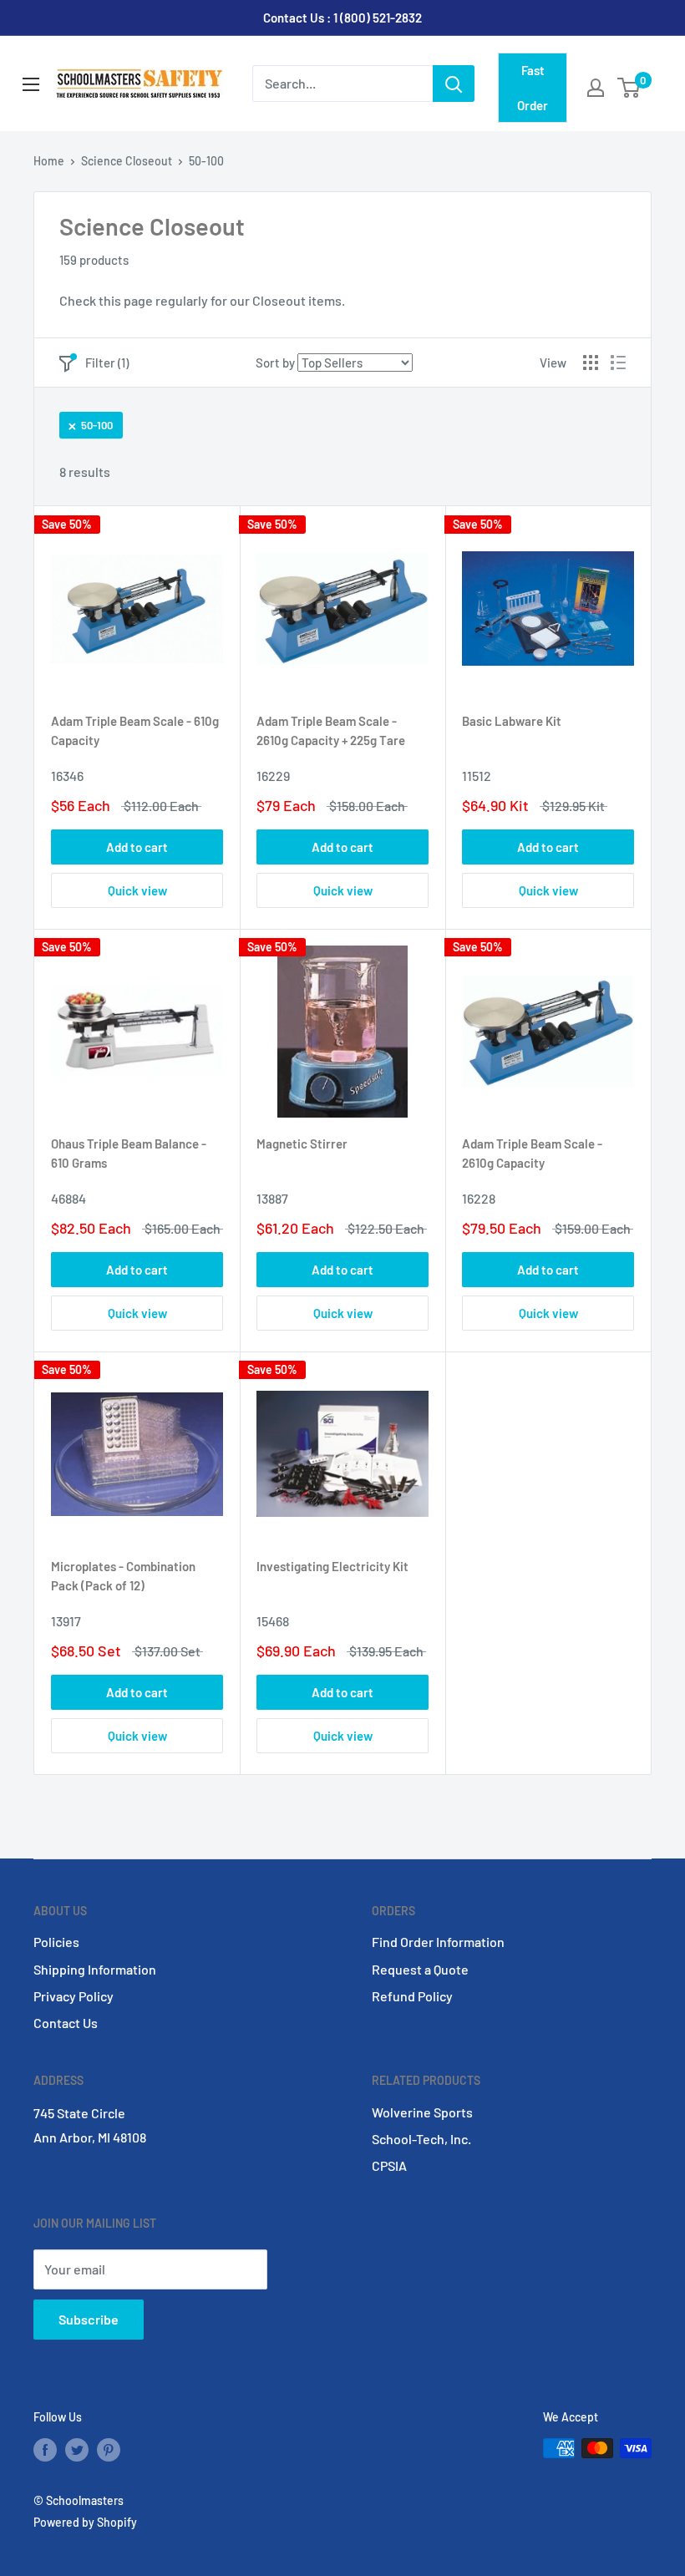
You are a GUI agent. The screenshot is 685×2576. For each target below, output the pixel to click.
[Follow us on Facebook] (45, 2450)
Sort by (275, 363)
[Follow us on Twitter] (77, 2450)
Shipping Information (95, 1969)
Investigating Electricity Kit (332, 1566)
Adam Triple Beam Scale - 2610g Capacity (532, 1153)
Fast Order (533, 88)
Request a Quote (420, 1969)
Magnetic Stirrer (302, 1143)
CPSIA (389, 2165)
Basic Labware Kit (512, 721)
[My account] (596, 88)
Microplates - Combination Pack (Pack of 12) (123, 1576)
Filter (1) (107, 363)
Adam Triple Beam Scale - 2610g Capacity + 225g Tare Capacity (331, 733)
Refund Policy (412, 1996)
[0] (629, 88)
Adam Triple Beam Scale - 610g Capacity (135, 730)
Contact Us (66, 2023)
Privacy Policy (74, 1996)
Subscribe (89, 2319)
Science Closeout (127, 161)
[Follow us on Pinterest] (109, 2450)
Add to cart (137, 847)
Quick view (137, 890)
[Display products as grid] (591, 363)
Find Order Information (438, 1942)
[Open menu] (31, 84)
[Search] (454, 84)
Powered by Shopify (85, 2522)
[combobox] (342, 84)
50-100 (97, 425)
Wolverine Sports (422, 2112)
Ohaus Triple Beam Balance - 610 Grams (129, 1153)
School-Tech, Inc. (421, 2139)
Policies (56, 1942)
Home (49, 161)
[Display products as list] (618, 363)
